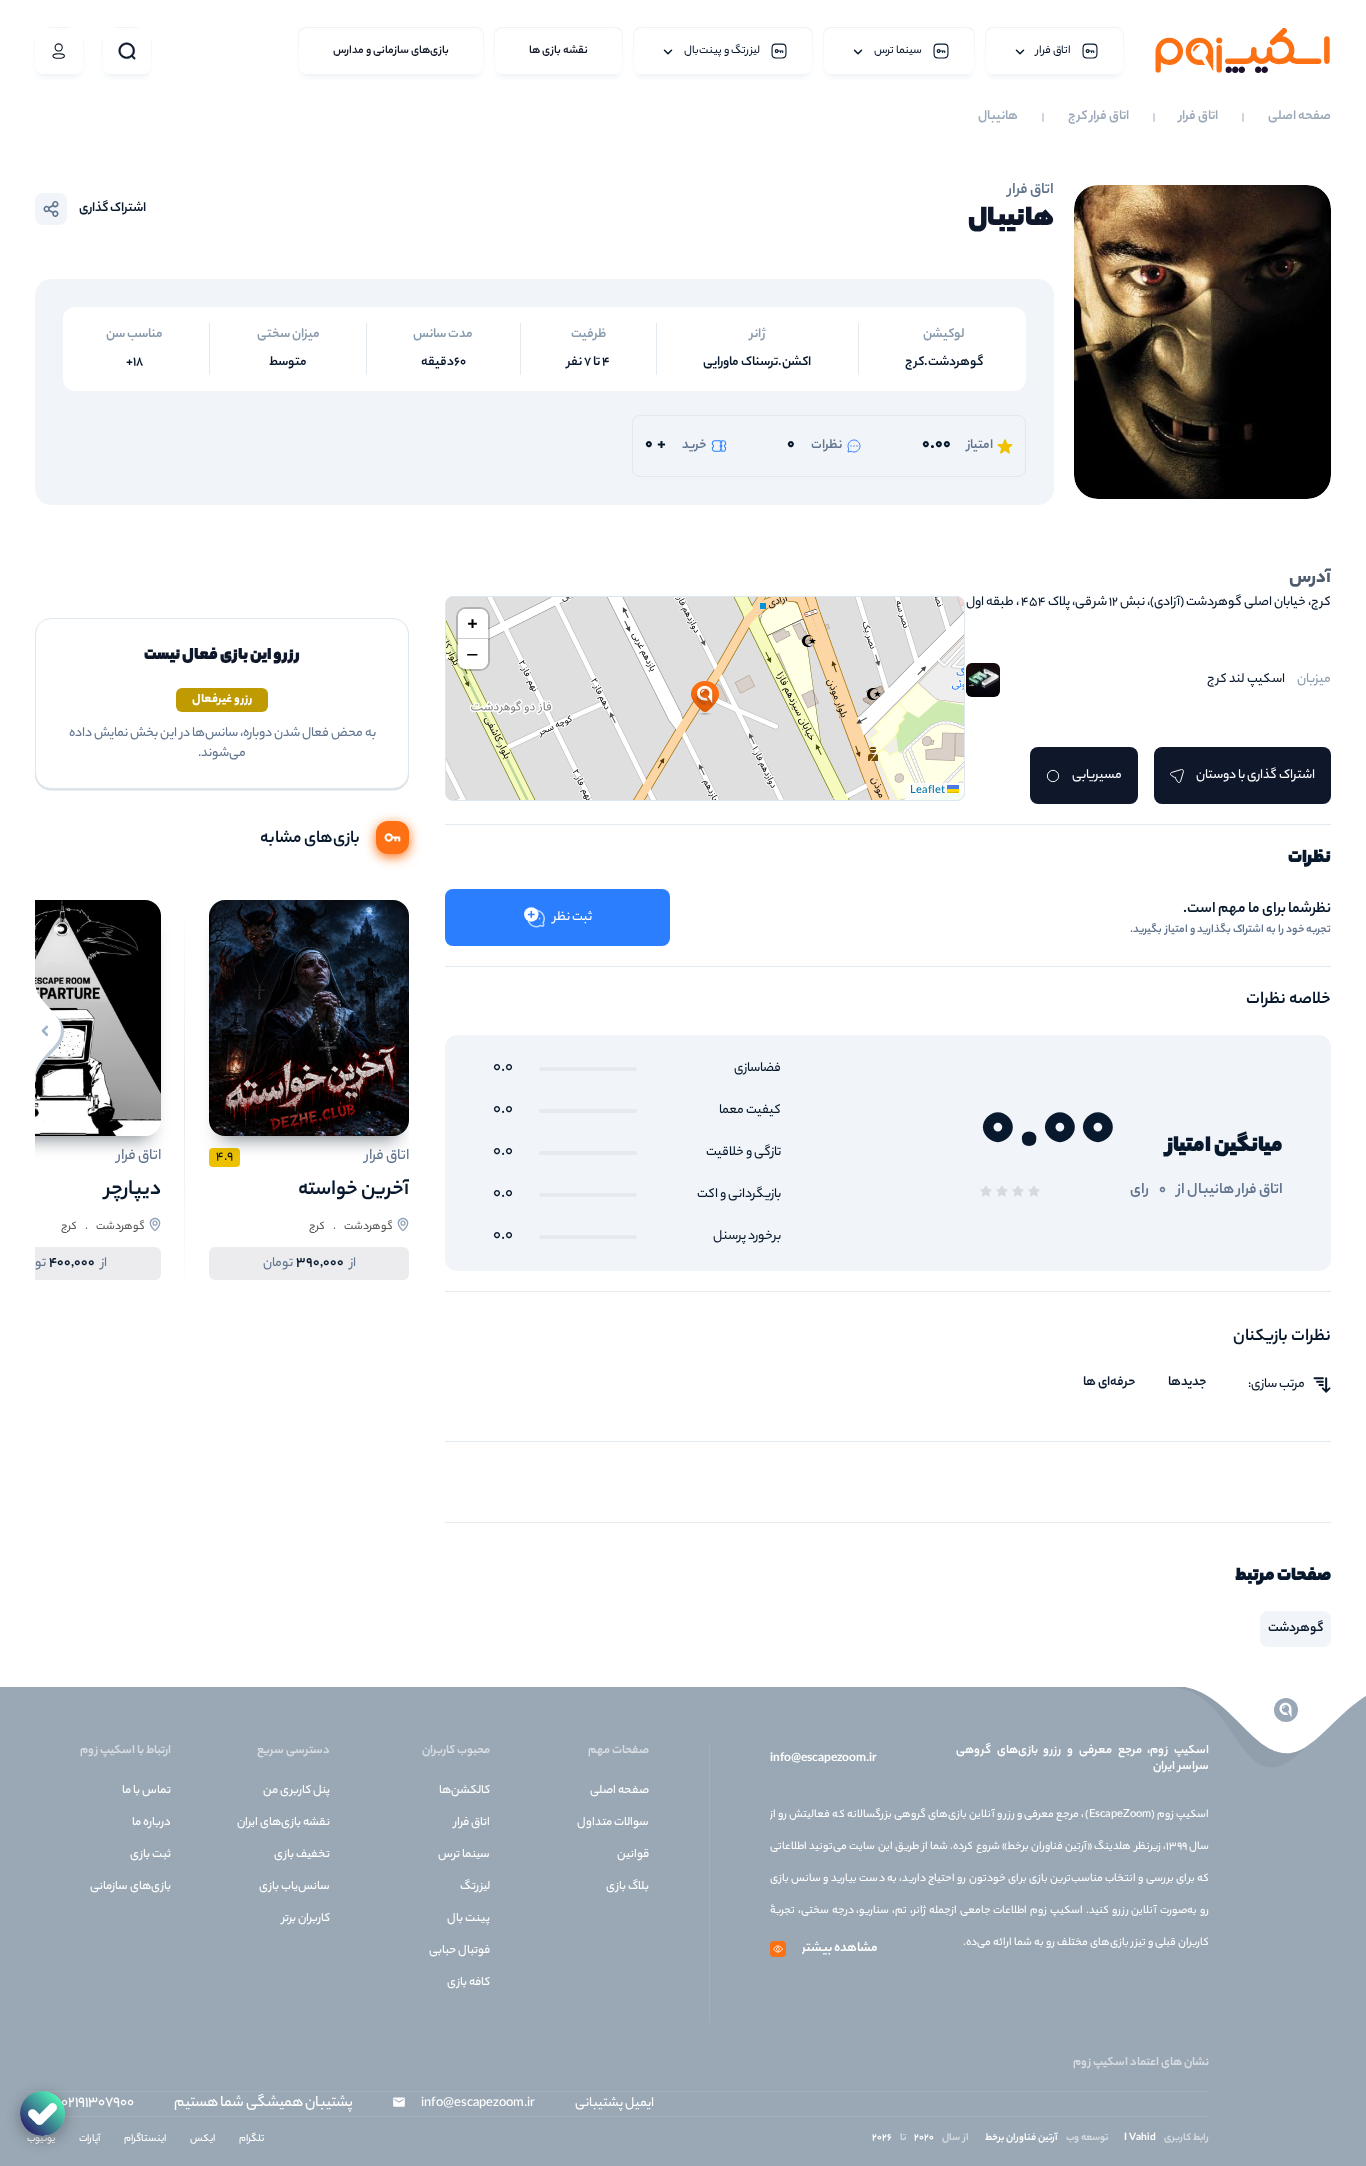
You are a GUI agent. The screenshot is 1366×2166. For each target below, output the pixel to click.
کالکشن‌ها (464, 1791)
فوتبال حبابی (459, 1951)
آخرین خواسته (353, 1190)
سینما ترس (464, 1855)
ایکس (202, 2139)
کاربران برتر (306, 1919)
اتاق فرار (1198, 117)
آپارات (89, 2139)
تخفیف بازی (302, 1855)
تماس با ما (146, 1791)
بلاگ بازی (627, 1887)
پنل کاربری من (296, 1791)
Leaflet (928, 791)
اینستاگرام (145, 2139)
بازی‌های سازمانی (130, 1887)
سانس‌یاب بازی (294, 1887)
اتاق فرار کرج (1098, 117)
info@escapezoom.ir (823, 1759)
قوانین (633, 1855)
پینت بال (468, 1919)
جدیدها (1187, 1383)
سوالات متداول (613, 1823)
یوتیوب (41, 2139)
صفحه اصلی (1299, 117)
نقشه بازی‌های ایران (283, 1823)
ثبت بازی (150, 1855)
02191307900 (97, 2104)
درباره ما (151, 1823)
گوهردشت (1295, 1628)
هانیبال (998, 117)
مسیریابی (1097, 775)
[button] (705, 698)
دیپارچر (133, 1190)
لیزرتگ (475, 1887)
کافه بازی (468, 1983)
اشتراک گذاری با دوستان (1255, 775)
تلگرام (251, 2139)
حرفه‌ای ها (1109, 1383)
